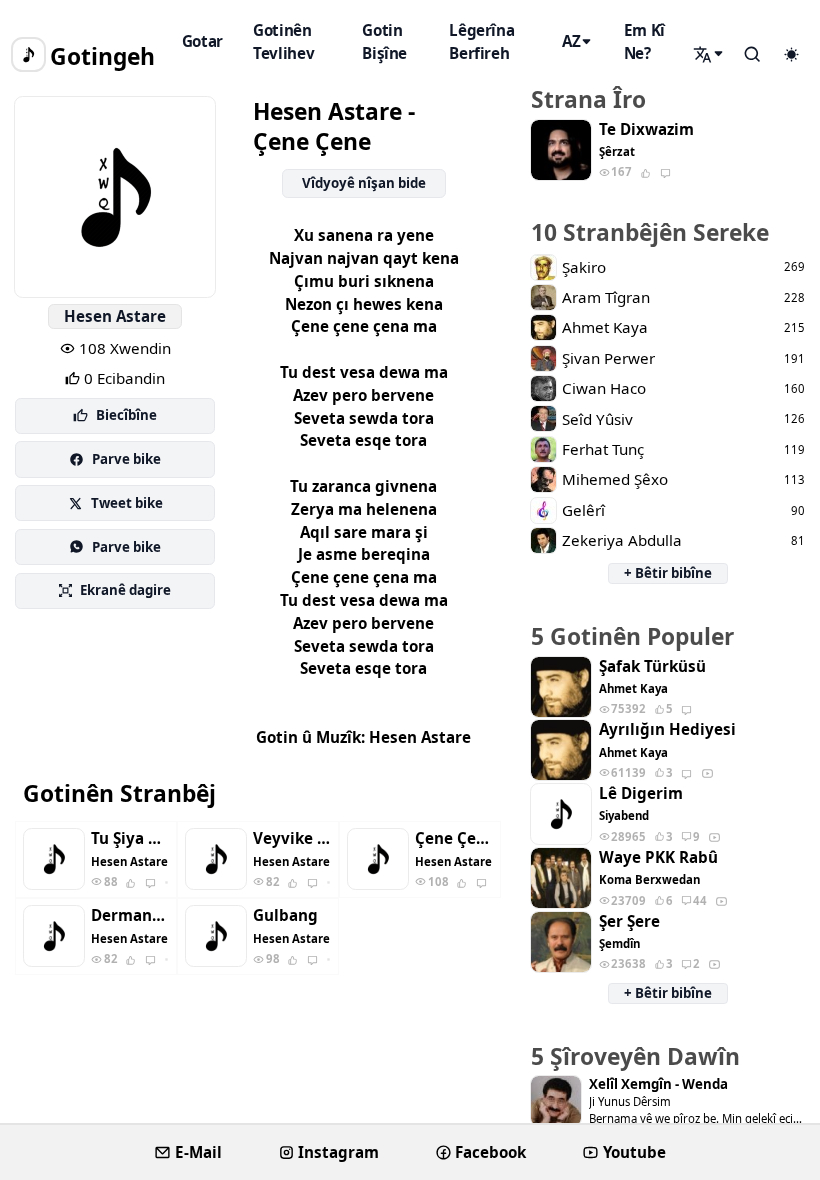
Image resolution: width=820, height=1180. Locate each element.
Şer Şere (629, 921)
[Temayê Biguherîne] (791, 55)
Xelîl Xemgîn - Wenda (658, 1084)
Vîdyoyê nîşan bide (364, 183)
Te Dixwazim (646, 129)
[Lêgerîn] (710, 54)
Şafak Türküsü (652, 666)
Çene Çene (453, 838)
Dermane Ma (129, 915)
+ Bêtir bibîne (668, 573)
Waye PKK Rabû (658, 857)
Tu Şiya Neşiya (129, 838)
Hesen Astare (115, 316)
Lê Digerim (641, 793)
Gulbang (285, 915)
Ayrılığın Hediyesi (667, 729)
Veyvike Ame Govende (291, 838)
